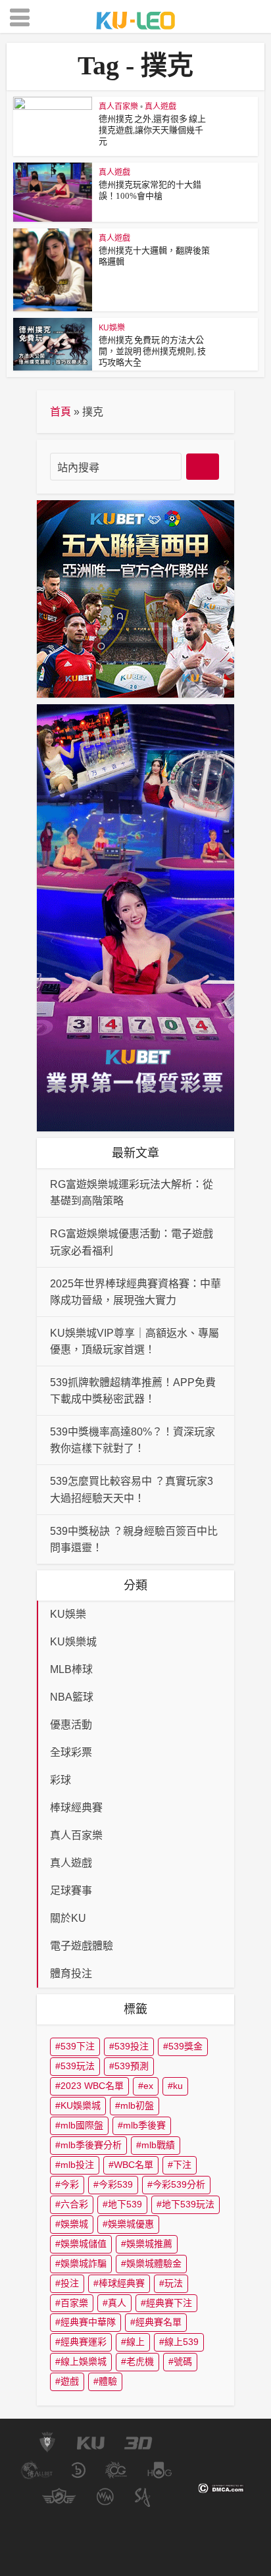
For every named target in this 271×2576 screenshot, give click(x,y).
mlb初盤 (137, 2105)
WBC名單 (134, 2165)
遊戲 (70, 2381)
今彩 (70, 2184)
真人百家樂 (118, 106)
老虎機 (140, 2361)
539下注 (78, 2046)
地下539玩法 (188, 2204)
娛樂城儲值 (84, 2244)
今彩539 (116, 2184)
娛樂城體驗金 (154, 2263)
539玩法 (78, 2066)
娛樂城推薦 (149, 2244)
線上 (135, 2342)
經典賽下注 (169, 2303)
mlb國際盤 (82, 2125)
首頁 (61, 412)
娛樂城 (74, 2224)
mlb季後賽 (144, 2125)
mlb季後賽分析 (91, 2145)
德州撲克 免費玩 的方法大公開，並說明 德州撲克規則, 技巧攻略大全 (152, 351)
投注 (70, 2283)
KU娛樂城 (81, 2105)
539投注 (132, 2046)
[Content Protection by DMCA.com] (221, 2488)
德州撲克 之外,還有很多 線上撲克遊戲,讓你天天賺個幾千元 (152, 130)
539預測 (132, 2066)
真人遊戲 (160, 106)
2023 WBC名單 (92, 2086)
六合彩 (74, 2204)
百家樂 (74, 2303)
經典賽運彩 (84, 2342)
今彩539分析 (179, 2184)
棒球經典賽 (122, 2283)
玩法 (174, 2283)
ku (178, 2086)
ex (148, 2086)
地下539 (125, 2204)
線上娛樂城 (84, 2361)
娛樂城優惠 (131, 2224)
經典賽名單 (159, 2322)
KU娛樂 (112, 327)
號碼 (183, 2361)
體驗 (108, 2381)
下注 (182, 2165)
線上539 (182, 2342)
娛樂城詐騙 (84, 2263)
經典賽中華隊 (88, 2322)
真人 (117, 2303)
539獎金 (185, 2046)
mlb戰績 (158, 2145)
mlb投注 (77, 2165)
